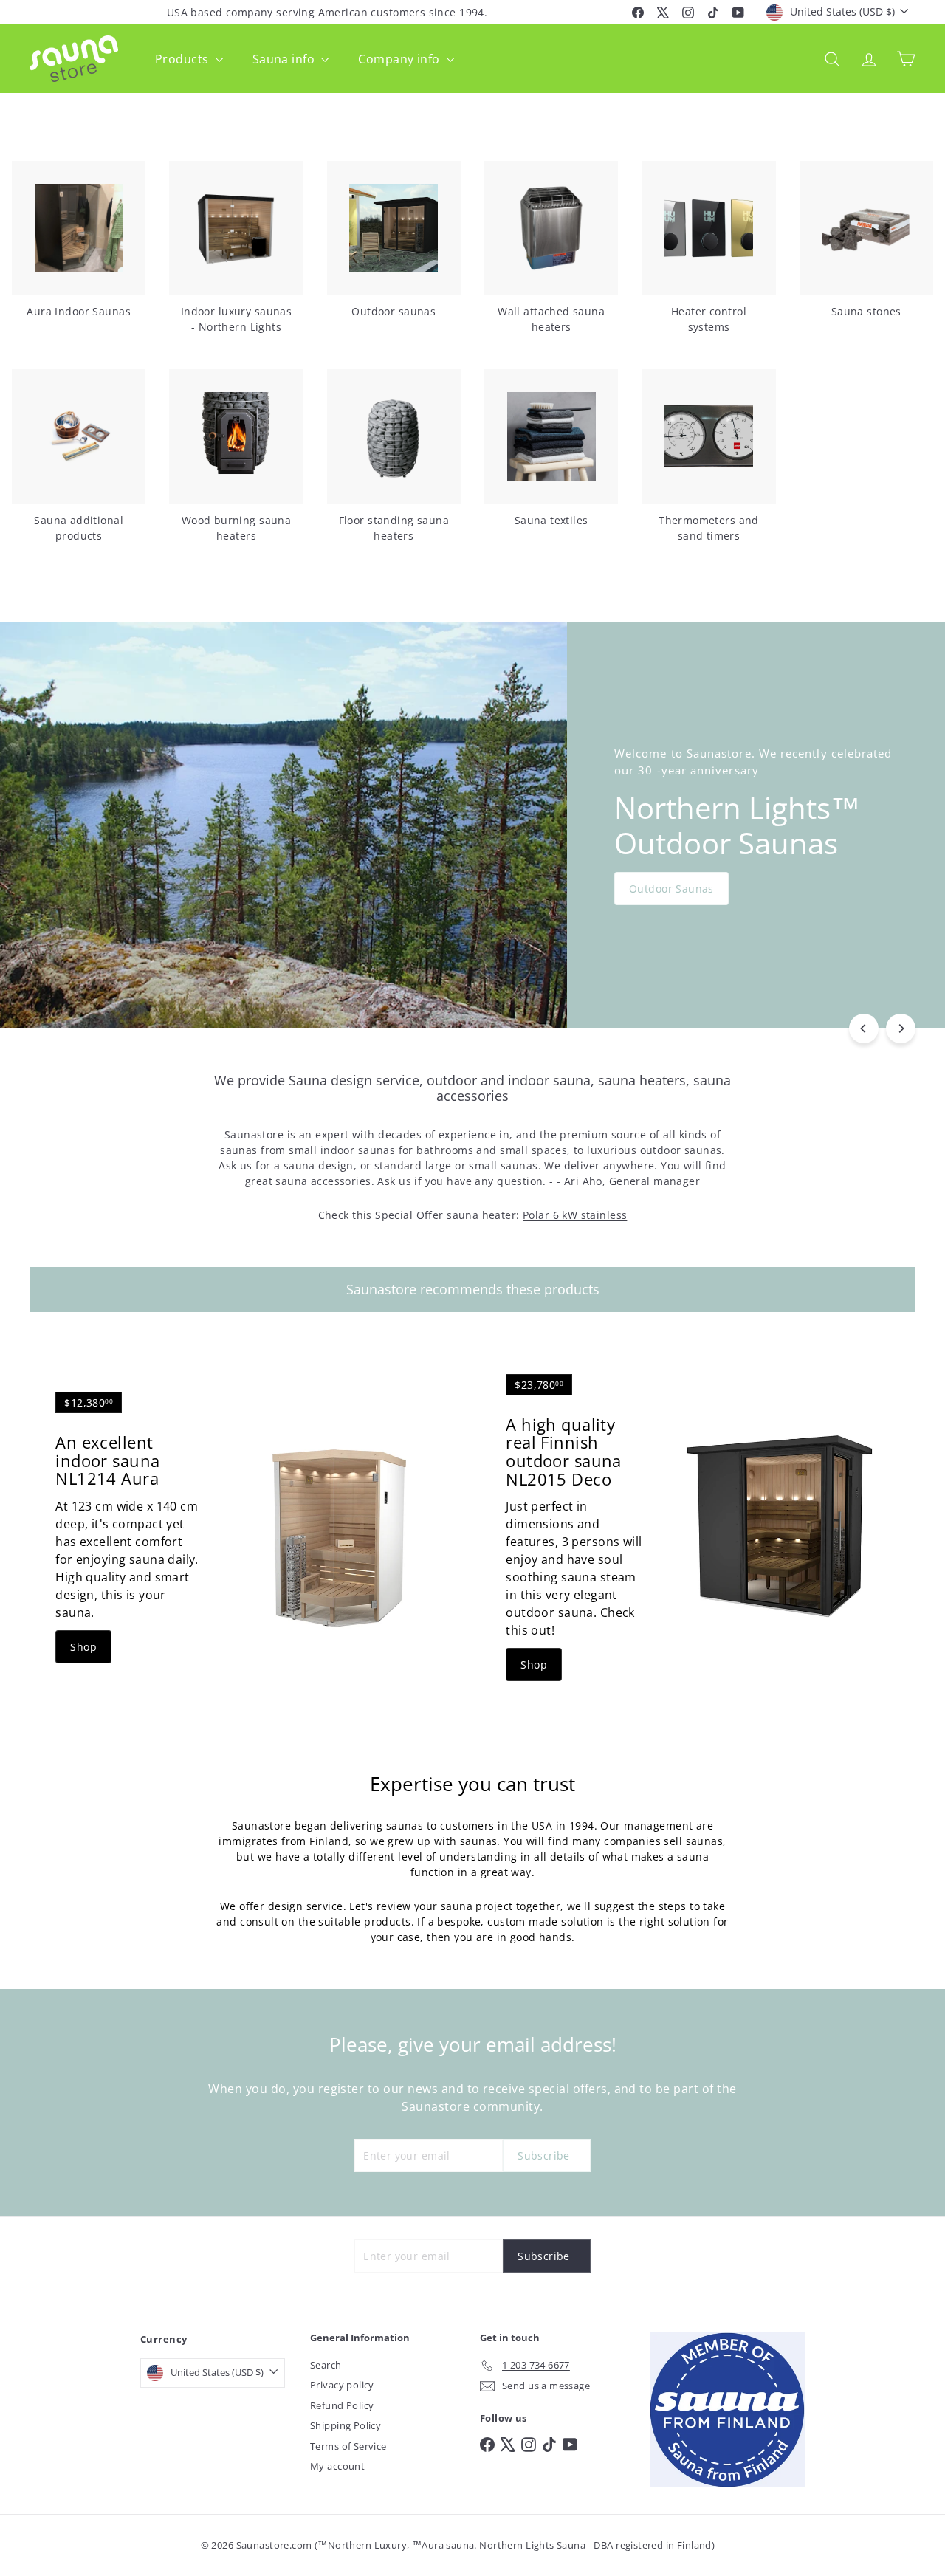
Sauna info (285, 59)
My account (337, 2466)
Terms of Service (348, 2446)
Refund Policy (342, 2405)
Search (326, 2365)
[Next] (901, 1028)
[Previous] (864, 1028)
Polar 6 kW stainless (575, 1215)
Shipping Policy (346, 2425)
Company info (400, 59)
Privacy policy (342, 2385)
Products (183, 59)
